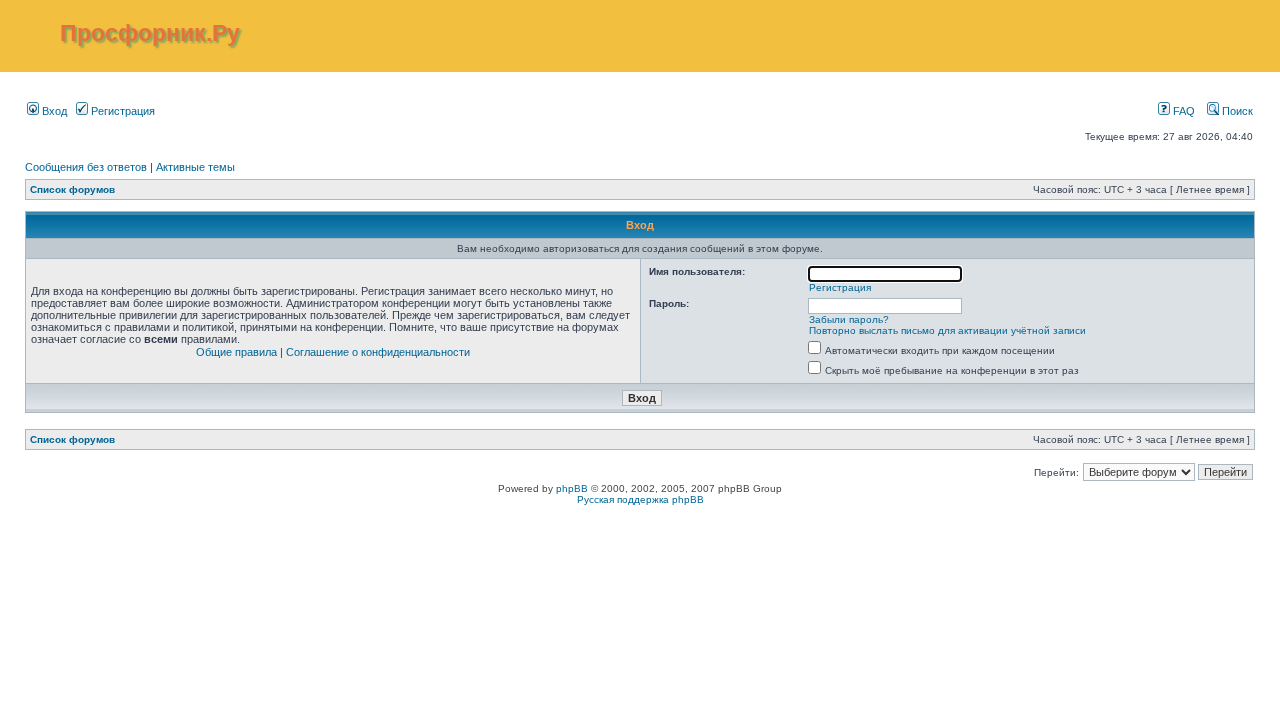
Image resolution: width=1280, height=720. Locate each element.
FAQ (1182, 111)
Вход (53, 111)
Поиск (1236, 111)
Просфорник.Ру (150, 33)
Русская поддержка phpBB (640, 499)
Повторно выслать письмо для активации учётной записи (947, 330)
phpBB (572, 488)
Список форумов (72, 189)
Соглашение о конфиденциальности (378, 352)
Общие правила (236, 352)
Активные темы (195, 167)
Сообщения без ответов (86, 167)
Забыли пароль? (849, 319)
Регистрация (121, 111)
